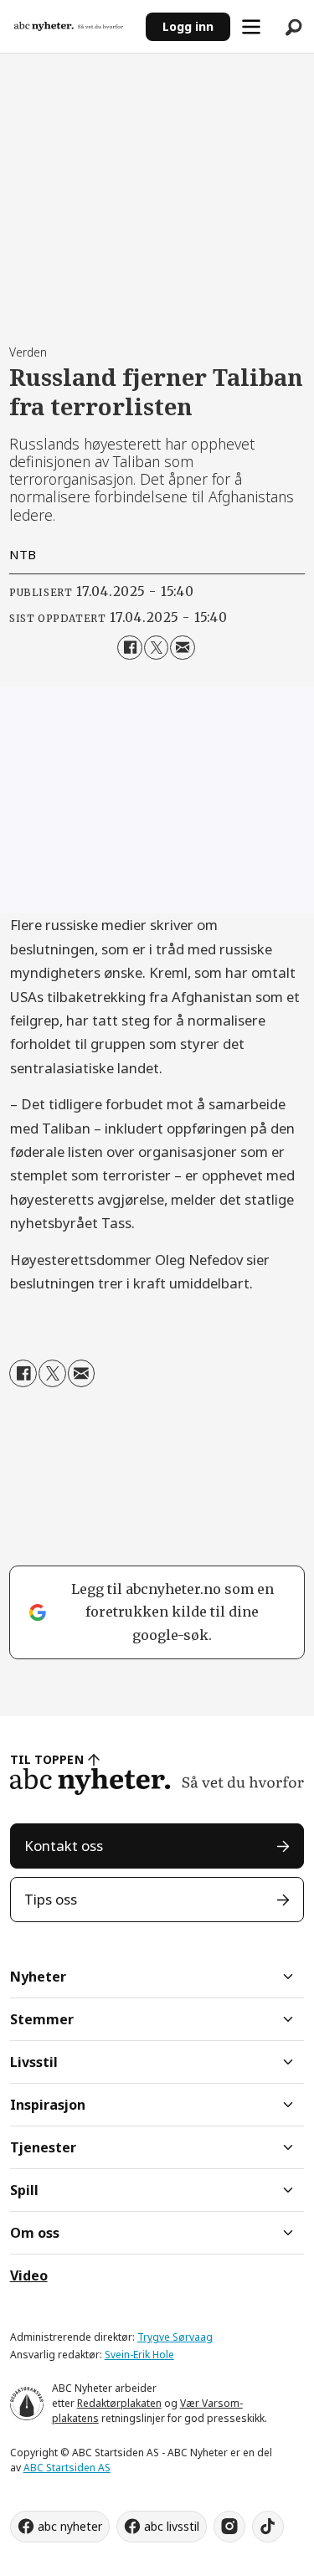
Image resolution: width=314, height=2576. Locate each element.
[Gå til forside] (73, 26)
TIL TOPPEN (47, 1759)
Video (29, 2275)
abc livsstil (172, 2526)
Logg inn (188, 26)
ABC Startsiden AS (67, 2468)
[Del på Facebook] (129, 648)
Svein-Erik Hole (139, 2355)
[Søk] (293, 27)
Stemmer (42, 2019)
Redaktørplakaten (119, 2403)
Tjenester (43, 2147)
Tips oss (51, 1899)
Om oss (35, 2233)
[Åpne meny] (251, 27)
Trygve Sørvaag (175, 2337)
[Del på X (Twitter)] (156, 648)
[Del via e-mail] (182, 648)
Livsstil (34, 2062)
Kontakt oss (64, 1846)
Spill (24, 2190)
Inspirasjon (48, 2105)
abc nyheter (70, 2526)
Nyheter (38, 1977)
